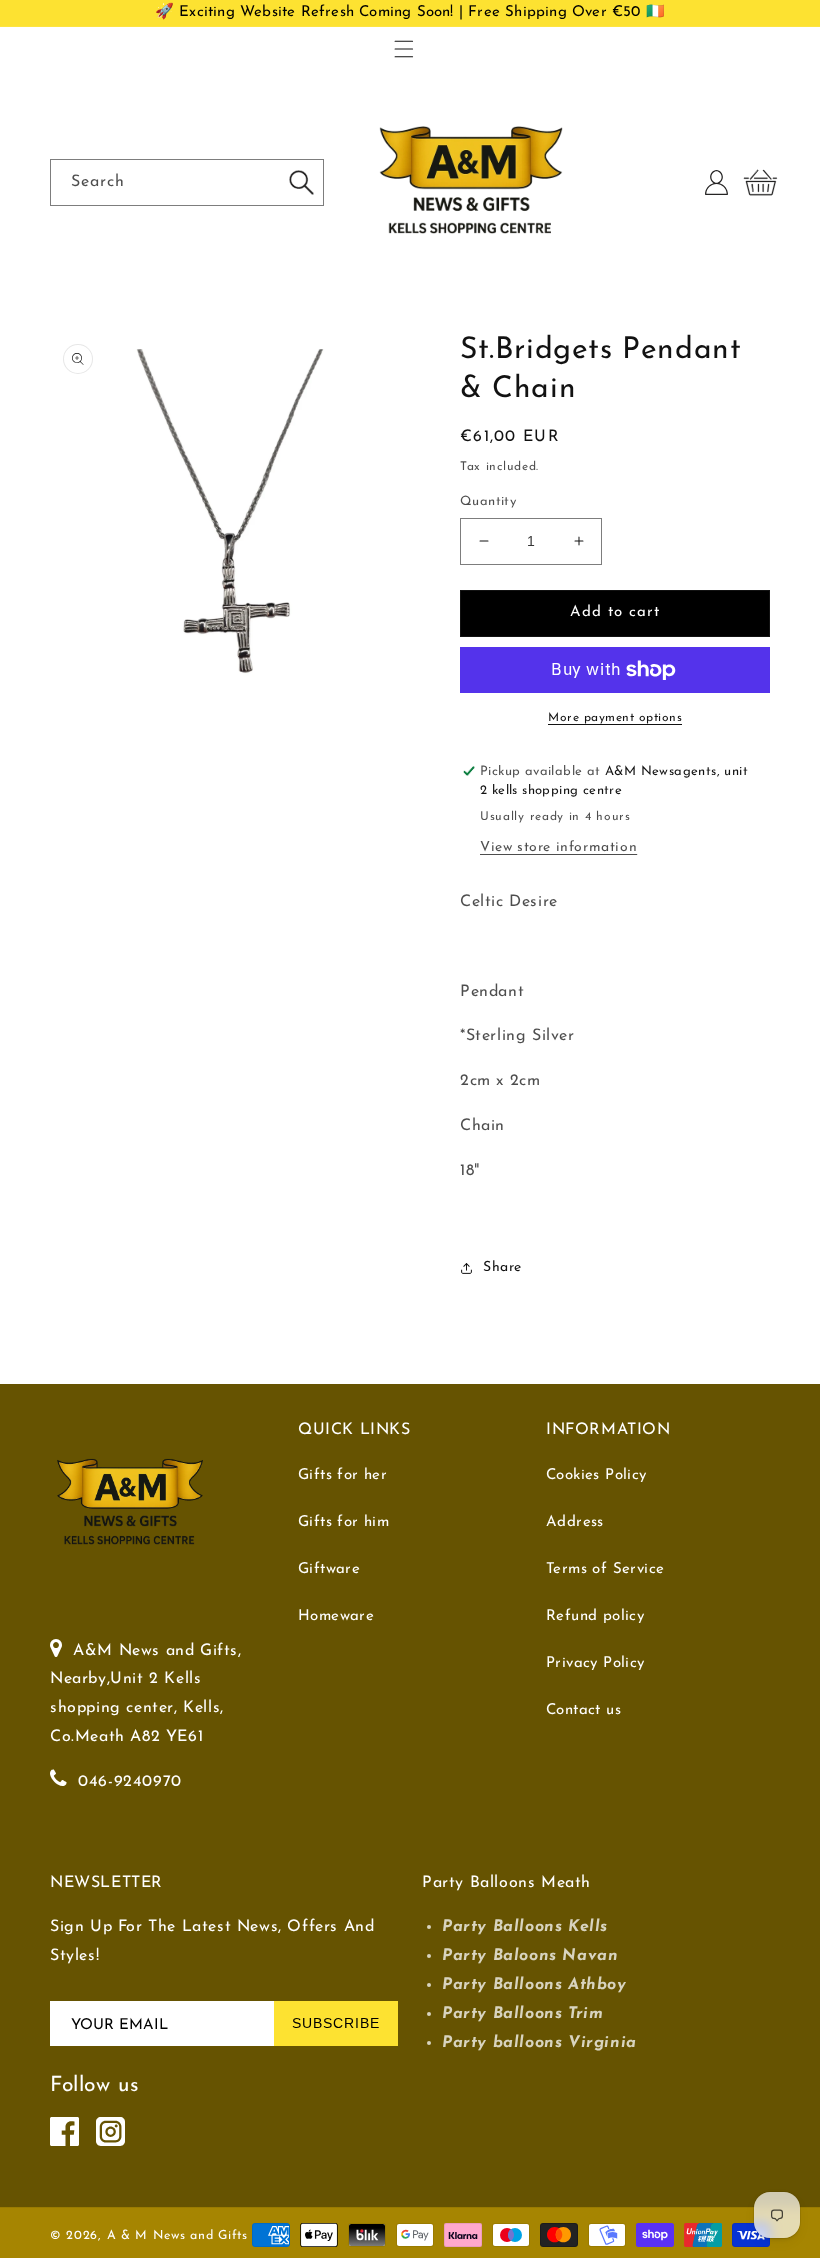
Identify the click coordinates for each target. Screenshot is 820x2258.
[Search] (301, 182)
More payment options (615, 718)
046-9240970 (130, 1782)
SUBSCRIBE (336, 2023)
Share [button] (502, 1267)
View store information (558, 847)
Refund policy (595, 1616)
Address (575, 1522)
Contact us (583, 1710)
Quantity (488, 501)
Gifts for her (342, 1475)
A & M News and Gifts (177, 2236)
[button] (404, 49)
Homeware (336, 1616)
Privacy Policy (595, 1663)
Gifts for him (343, 1522)
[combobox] (187, 182)
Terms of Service (605, 1569)
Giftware (329, 1569)
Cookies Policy (596, 1475)
